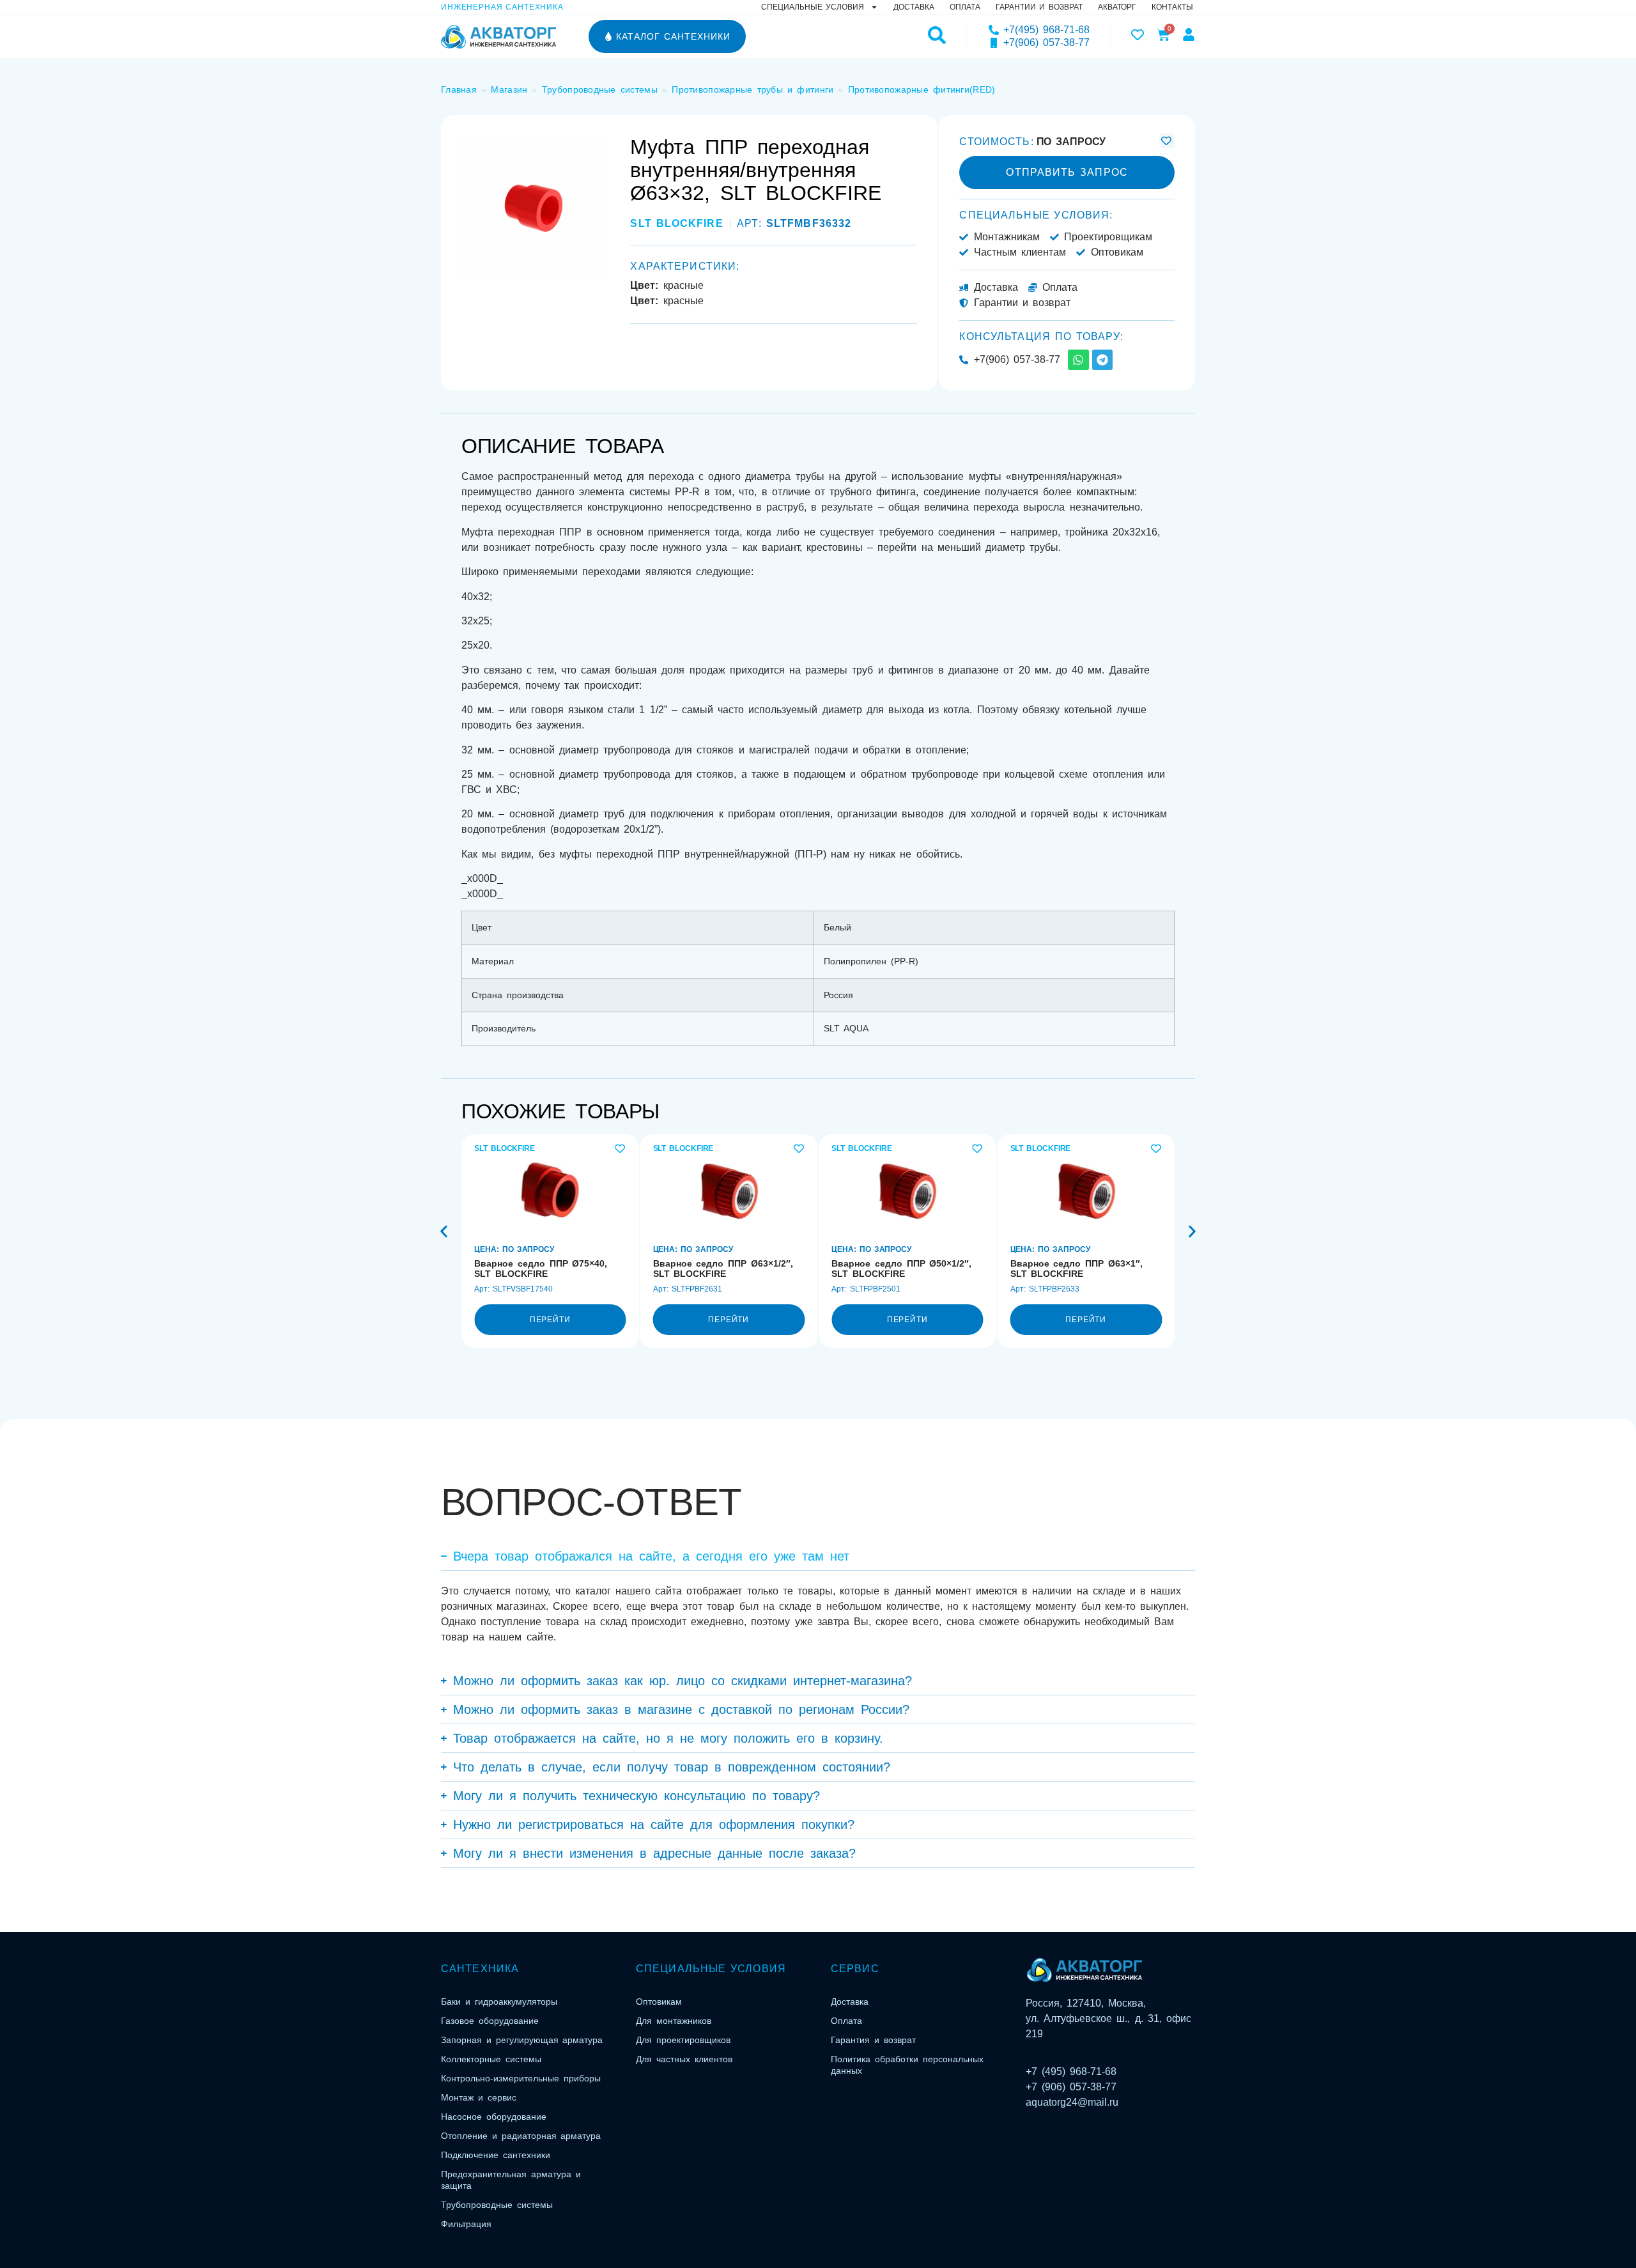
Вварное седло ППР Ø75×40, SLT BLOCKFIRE (541, 1269)
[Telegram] (1102, 360)
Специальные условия (813, 7)
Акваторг (1117, 7)
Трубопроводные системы (600, 89)
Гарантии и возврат (1039, 7)
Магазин (509, 89)
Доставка (914, 7)
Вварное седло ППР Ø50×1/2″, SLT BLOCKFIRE (901, 1269)
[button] (444, 1231)
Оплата (965, 7)
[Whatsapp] (1078, 360)
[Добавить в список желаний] (1167, 141)
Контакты (1172, 7)
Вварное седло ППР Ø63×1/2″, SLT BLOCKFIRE (723, 1269)
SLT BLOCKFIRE (676, 223)
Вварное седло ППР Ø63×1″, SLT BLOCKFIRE (1077, 1269)
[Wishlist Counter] (1138, 35)
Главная (459, 89)
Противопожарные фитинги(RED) (922, 89)
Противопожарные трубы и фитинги (752, 89)
